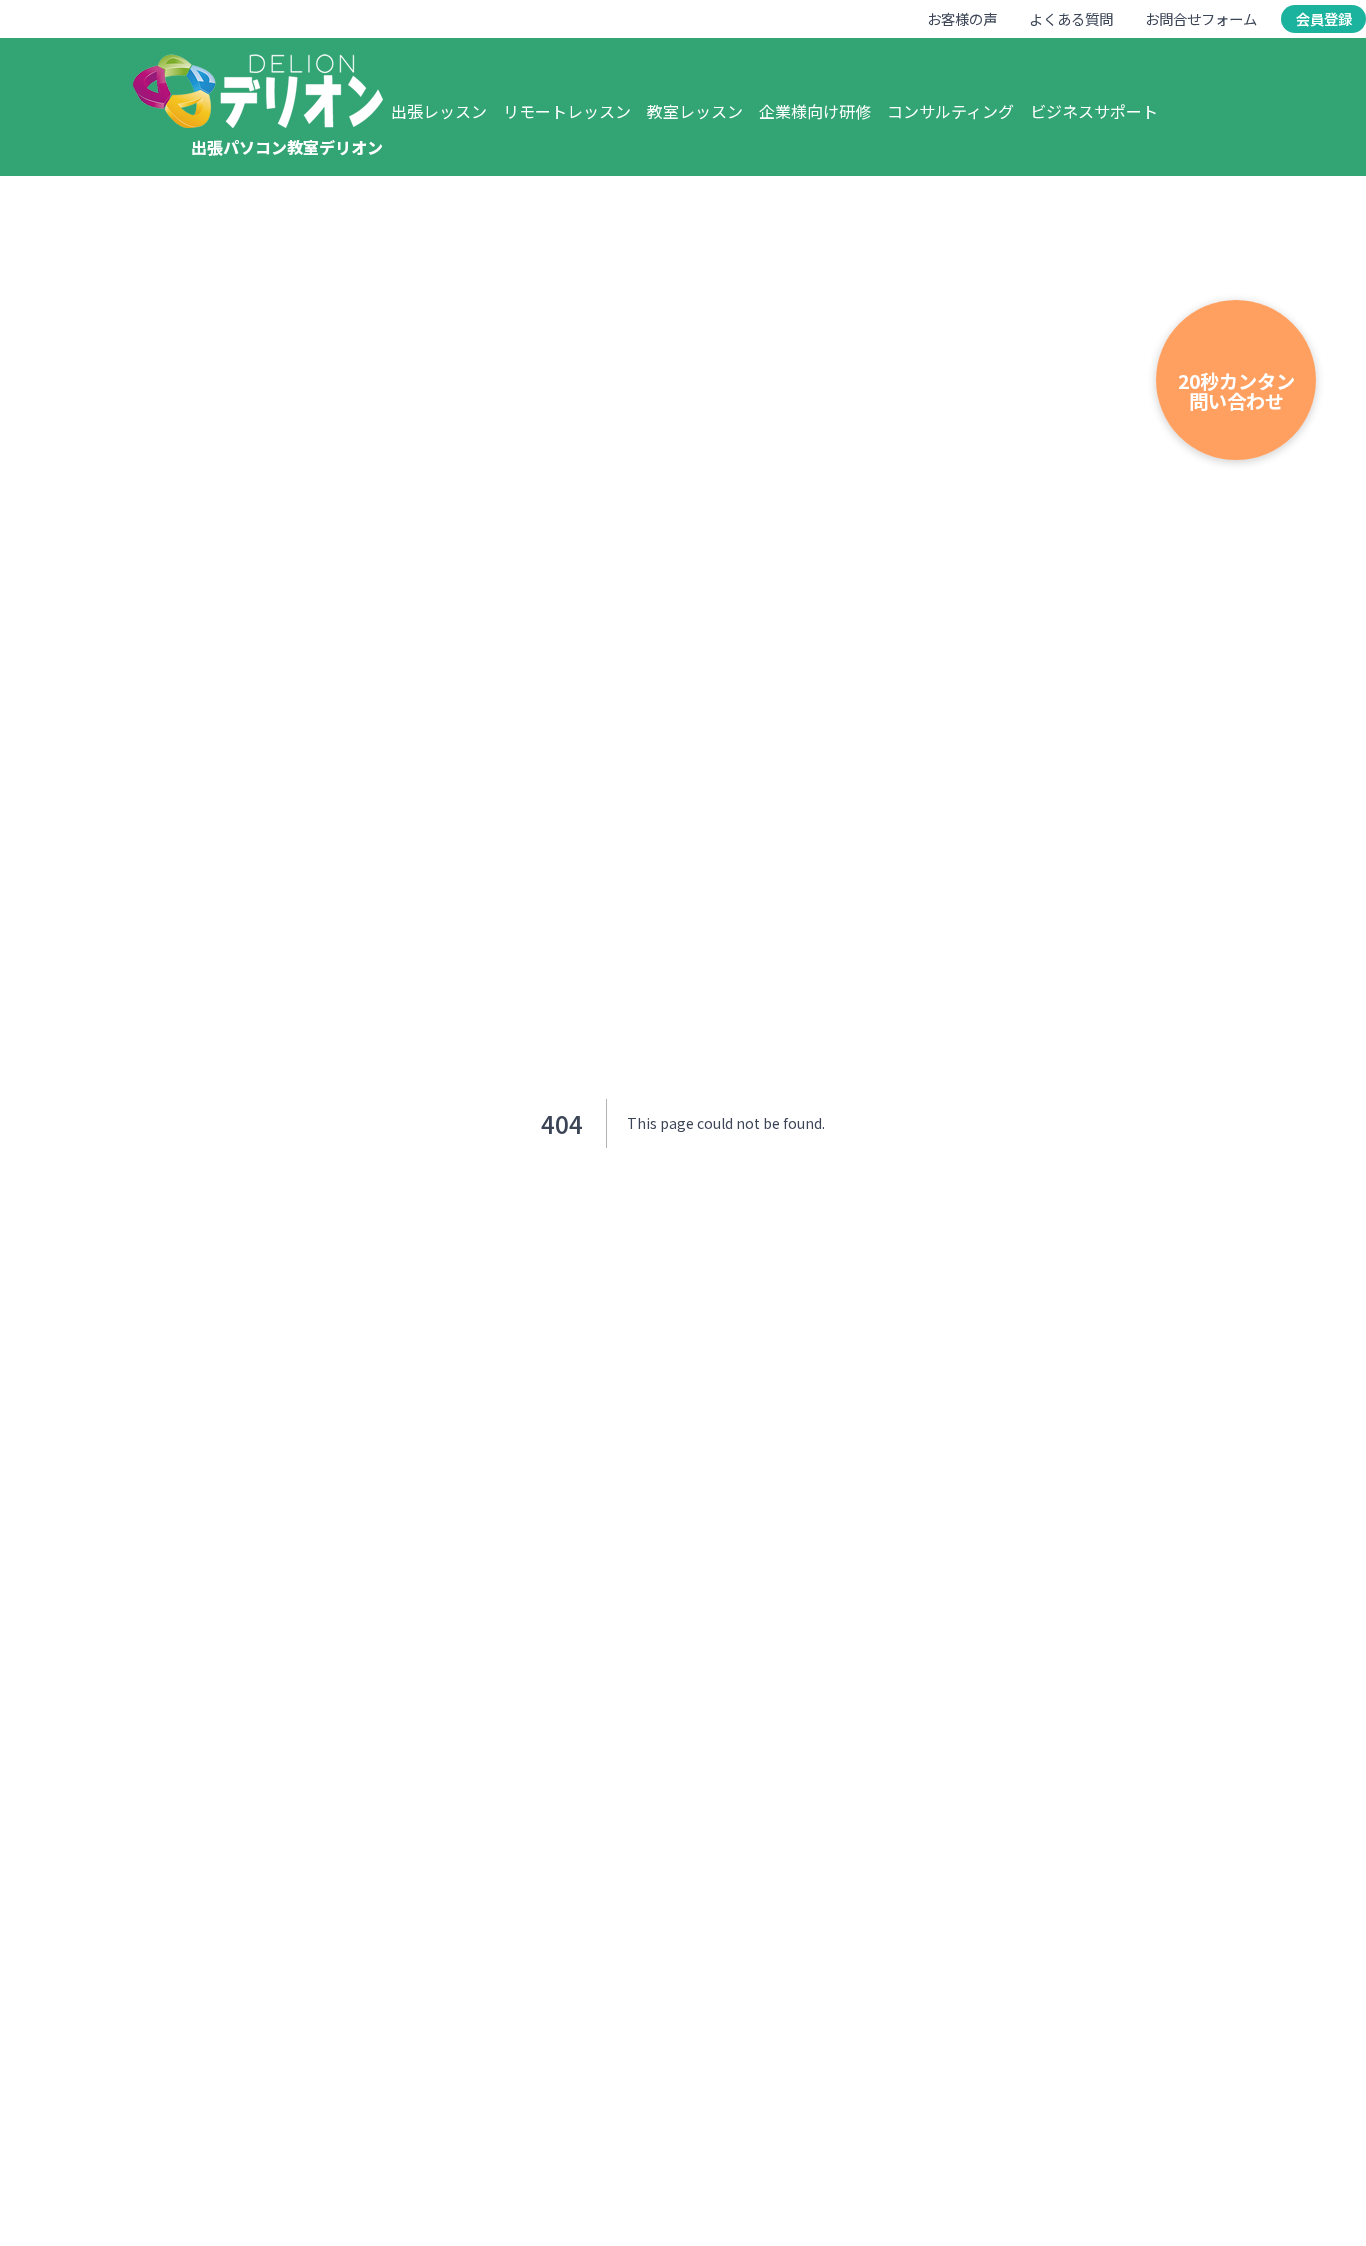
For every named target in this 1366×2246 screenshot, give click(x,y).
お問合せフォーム (1201, 18)
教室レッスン (695, 111)
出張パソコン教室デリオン (287, 147)
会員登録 (1324, 18)
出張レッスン (439, 111)
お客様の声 (962, 18)
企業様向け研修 (815, 111)
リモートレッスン (567, 111)
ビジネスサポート (1094, 111)
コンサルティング (950, 111)
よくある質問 (1071, 18)
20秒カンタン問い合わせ (1236, 390)
